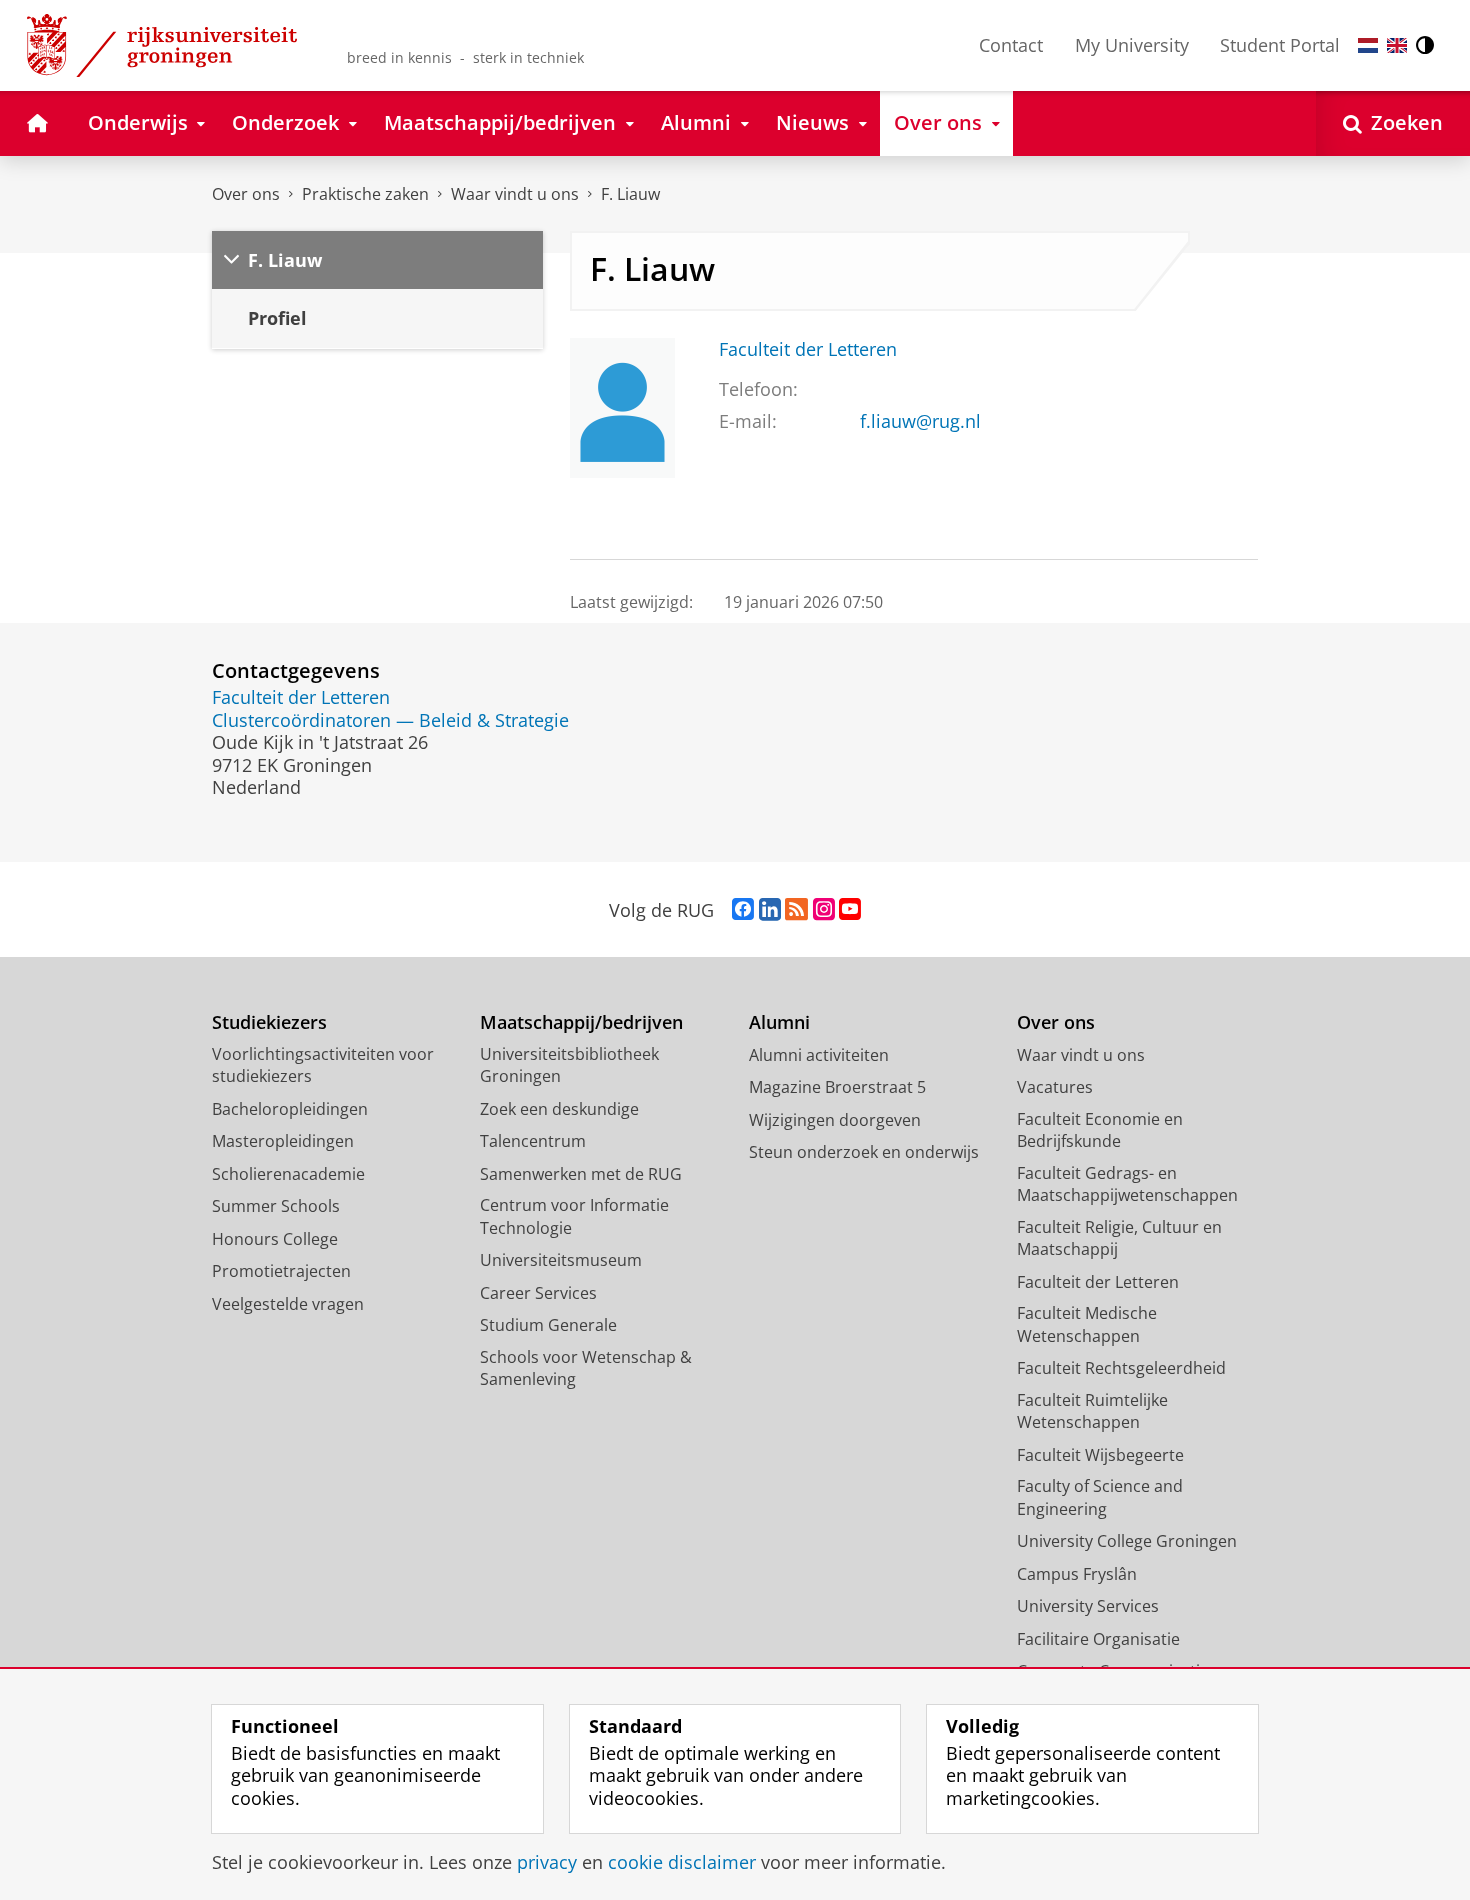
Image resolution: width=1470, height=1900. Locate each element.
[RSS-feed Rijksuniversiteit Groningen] (796, 910)
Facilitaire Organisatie (1098, 1639)
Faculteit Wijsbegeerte (1100, 1455)
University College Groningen (1127, 1541)
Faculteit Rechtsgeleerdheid (1121, 1368)
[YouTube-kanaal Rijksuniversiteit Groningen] (850, 910)
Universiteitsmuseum (561, 1260)
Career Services (538, 1293)
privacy (547, 1862)
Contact (1011, 45)
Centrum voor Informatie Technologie (574, 1216)
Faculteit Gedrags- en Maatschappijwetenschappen (1127, 1184)
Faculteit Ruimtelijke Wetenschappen (1092, 1411)
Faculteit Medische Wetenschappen (1087, 1324)
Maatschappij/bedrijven (581, 1022)
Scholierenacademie (288, 1174)
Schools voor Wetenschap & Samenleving (586, 1368)
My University (1132, 45)
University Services (1088, 1606)
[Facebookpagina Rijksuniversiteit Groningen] (743, 910)
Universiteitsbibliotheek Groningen (569, 1065)
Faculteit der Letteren (808, 349)
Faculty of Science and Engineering (1100, 1497)
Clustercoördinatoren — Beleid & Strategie (390, 720)
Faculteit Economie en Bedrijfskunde (1100, 1130)
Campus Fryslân (1077, 1574)
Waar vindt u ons (515, 194)
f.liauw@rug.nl (920, 421)
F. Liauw (630, 194)
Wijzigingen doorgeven (835, 1120)
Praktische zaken (365, 194)
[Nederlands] (1368, 45)
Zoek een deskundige (559, 1109)
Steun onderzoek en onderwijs (864, 1152)
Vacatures (1055, 1087)
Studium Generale (548, 1325)
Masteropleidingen (283, 1141)
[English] (1397, 45)
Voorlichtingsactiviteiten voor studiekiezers (323, 1065)
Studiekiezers (269, 1022)
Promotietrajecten (281, 1271)
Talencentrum (533, 1141)
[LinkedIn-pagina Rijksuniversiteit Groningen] (770, 910)
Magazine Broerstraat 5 (837, 1087)
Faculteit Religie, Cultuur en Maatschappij (1119, 1238)
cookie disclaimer (682, 1862)
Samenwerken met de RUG (581, 1174)
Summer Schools (276, 1206)
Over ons (246, 194)
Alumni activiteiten (819, 1055)
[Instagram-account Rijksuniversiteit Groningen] (824, 910)
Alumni (779, 1022)
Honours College (275, 1239)
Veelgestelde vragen (288, 1304)
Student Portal (1280, 45)
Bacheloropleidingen (290, 1109)
